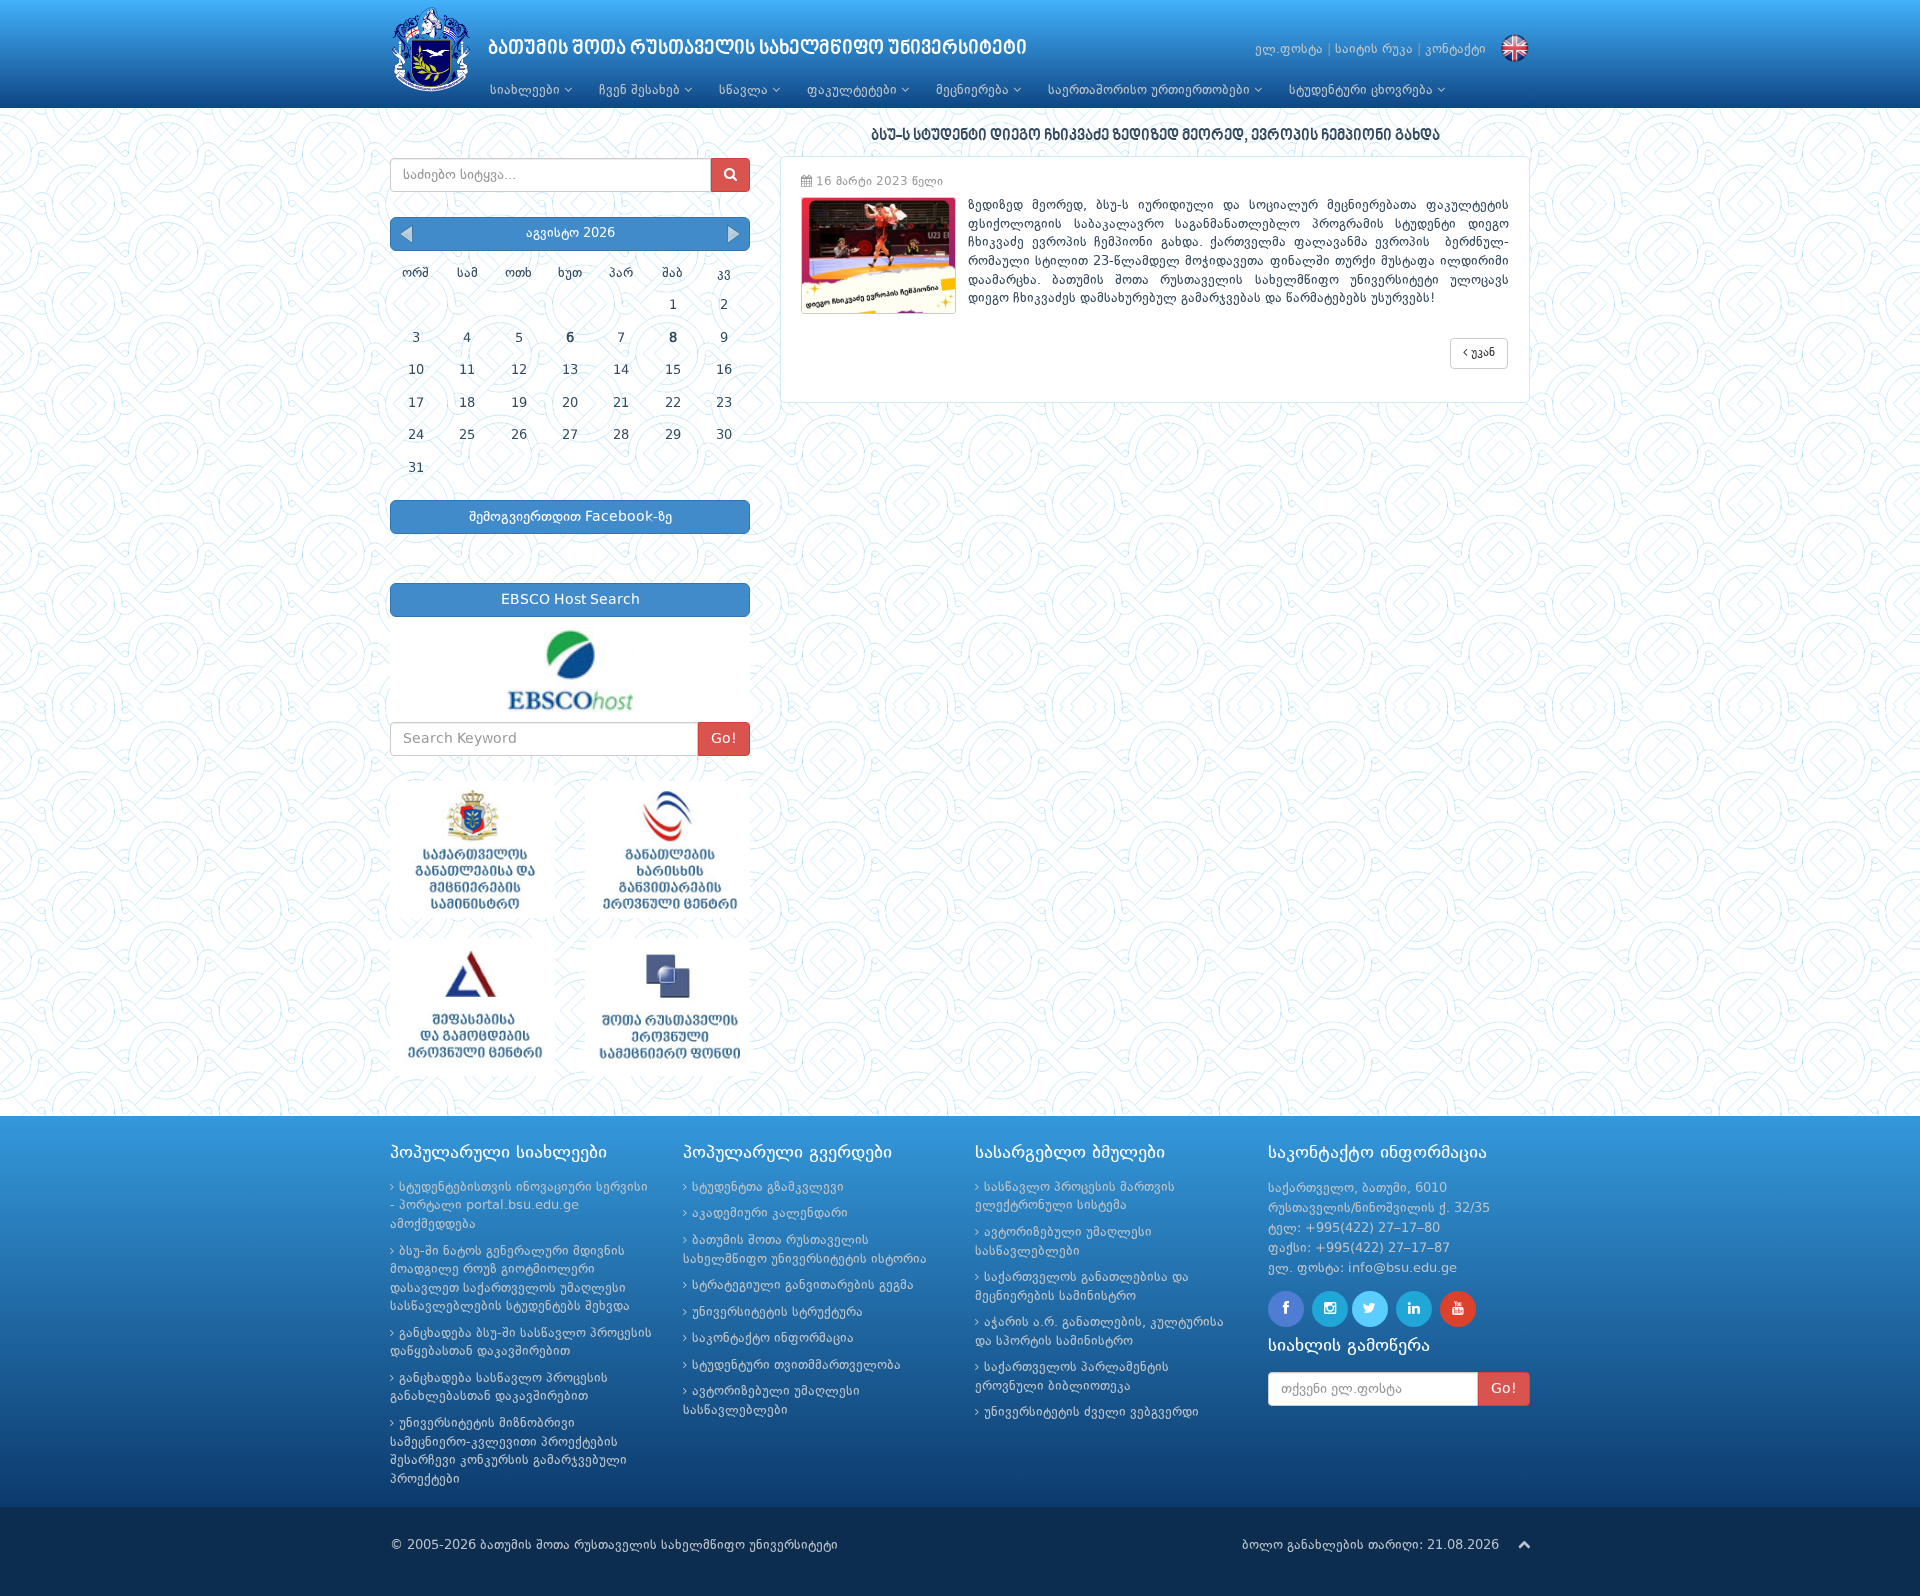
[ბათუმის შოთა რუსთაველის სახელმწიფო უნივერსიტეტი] (431, 54)
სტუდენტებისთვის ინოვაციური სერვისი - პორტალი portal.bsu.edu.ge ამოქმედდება (519, 1206)
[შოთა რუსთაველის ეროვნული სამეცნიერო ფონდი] (667, 1007)
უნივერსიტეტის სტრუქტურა (777, 1312)
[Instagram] (1330, 1309)
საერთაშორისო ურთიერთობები (1151, 90)
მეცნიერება (974, 90)
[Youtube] (1458, 1309)
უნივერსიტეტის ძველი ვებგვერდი (1091, 1412)
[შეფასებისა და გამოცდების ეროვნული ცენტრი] (472, 1007)
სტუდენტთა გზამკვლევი (768, 1187)
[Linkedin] (1414, 1309)
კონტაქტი (1455, 49)
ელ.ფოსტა (1289, 49)
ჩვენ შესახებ (641, 90)
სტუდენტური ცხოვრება (1363, 90)
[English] (1510, 49)
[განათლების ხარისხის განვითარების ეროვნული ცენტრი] (667, 850)
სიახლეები (527, 90)
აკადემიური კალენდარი (770, 1213)
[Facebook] (1286, 1309)
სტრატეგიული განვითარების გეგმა (803, 1285)
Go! (724, 739)
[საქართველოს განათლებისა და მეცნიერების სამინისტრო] (472, 850)
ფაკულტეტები (854, 90)
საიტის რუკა (1374, 49)
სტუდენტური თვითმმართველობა (796, 1365)
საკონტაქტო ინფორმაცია (773, 1338)
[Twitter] (1370, 1309)
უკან (1481, 353)
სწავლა (745, 90)
